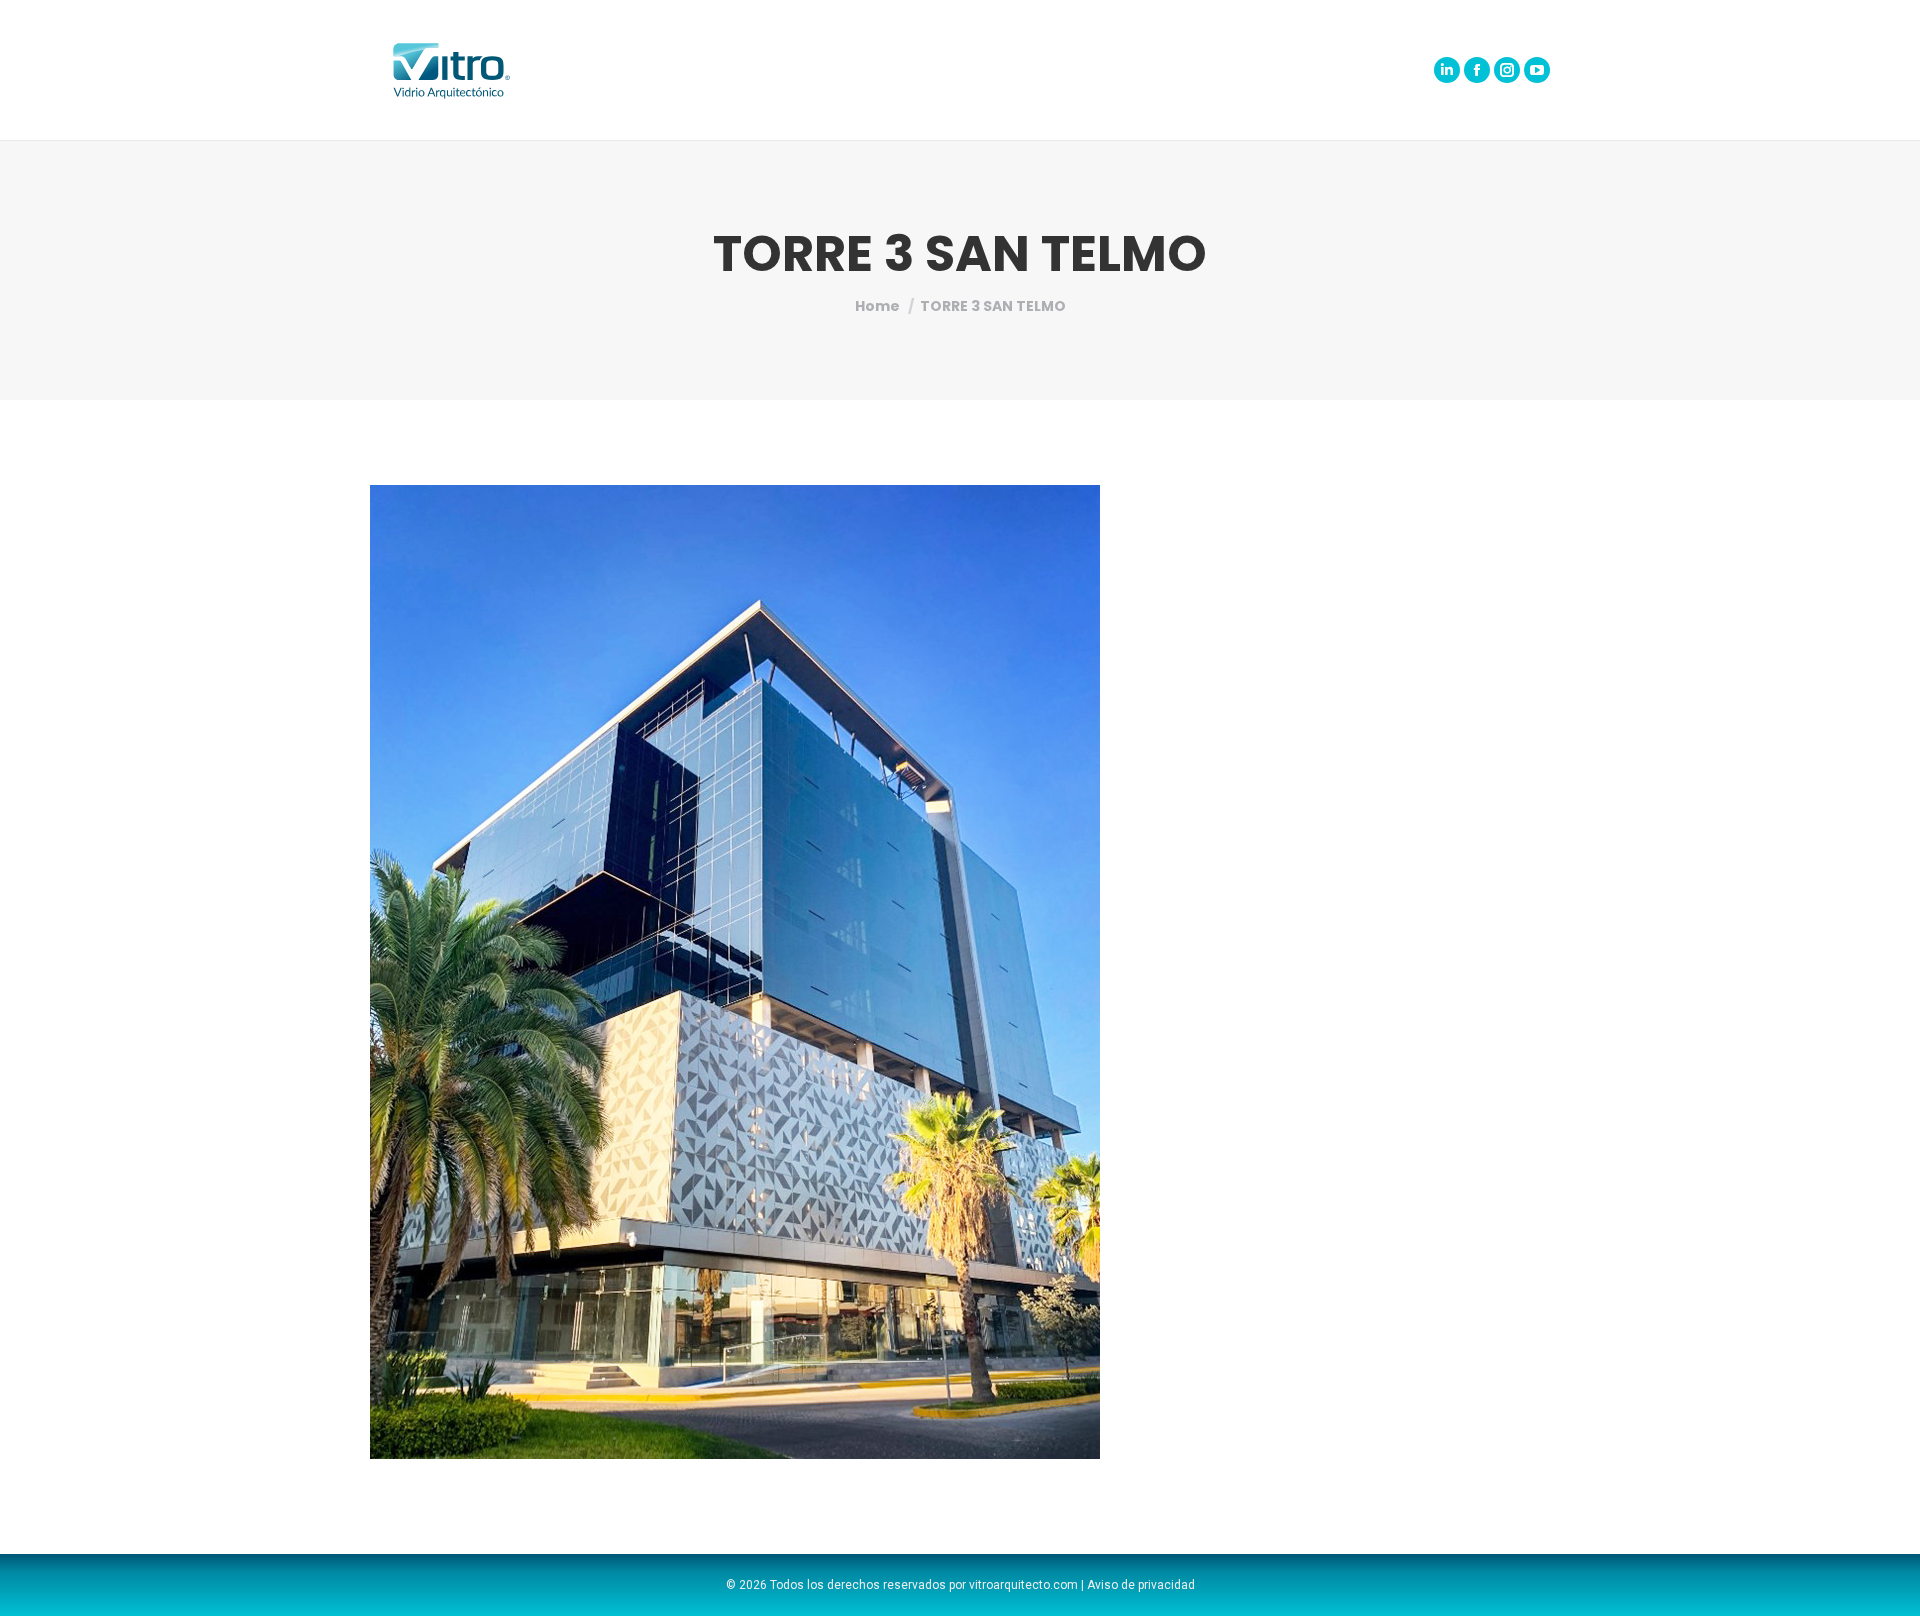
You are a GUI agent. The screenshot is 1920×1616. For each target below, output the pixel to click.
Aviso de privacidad (1141, 1585)
